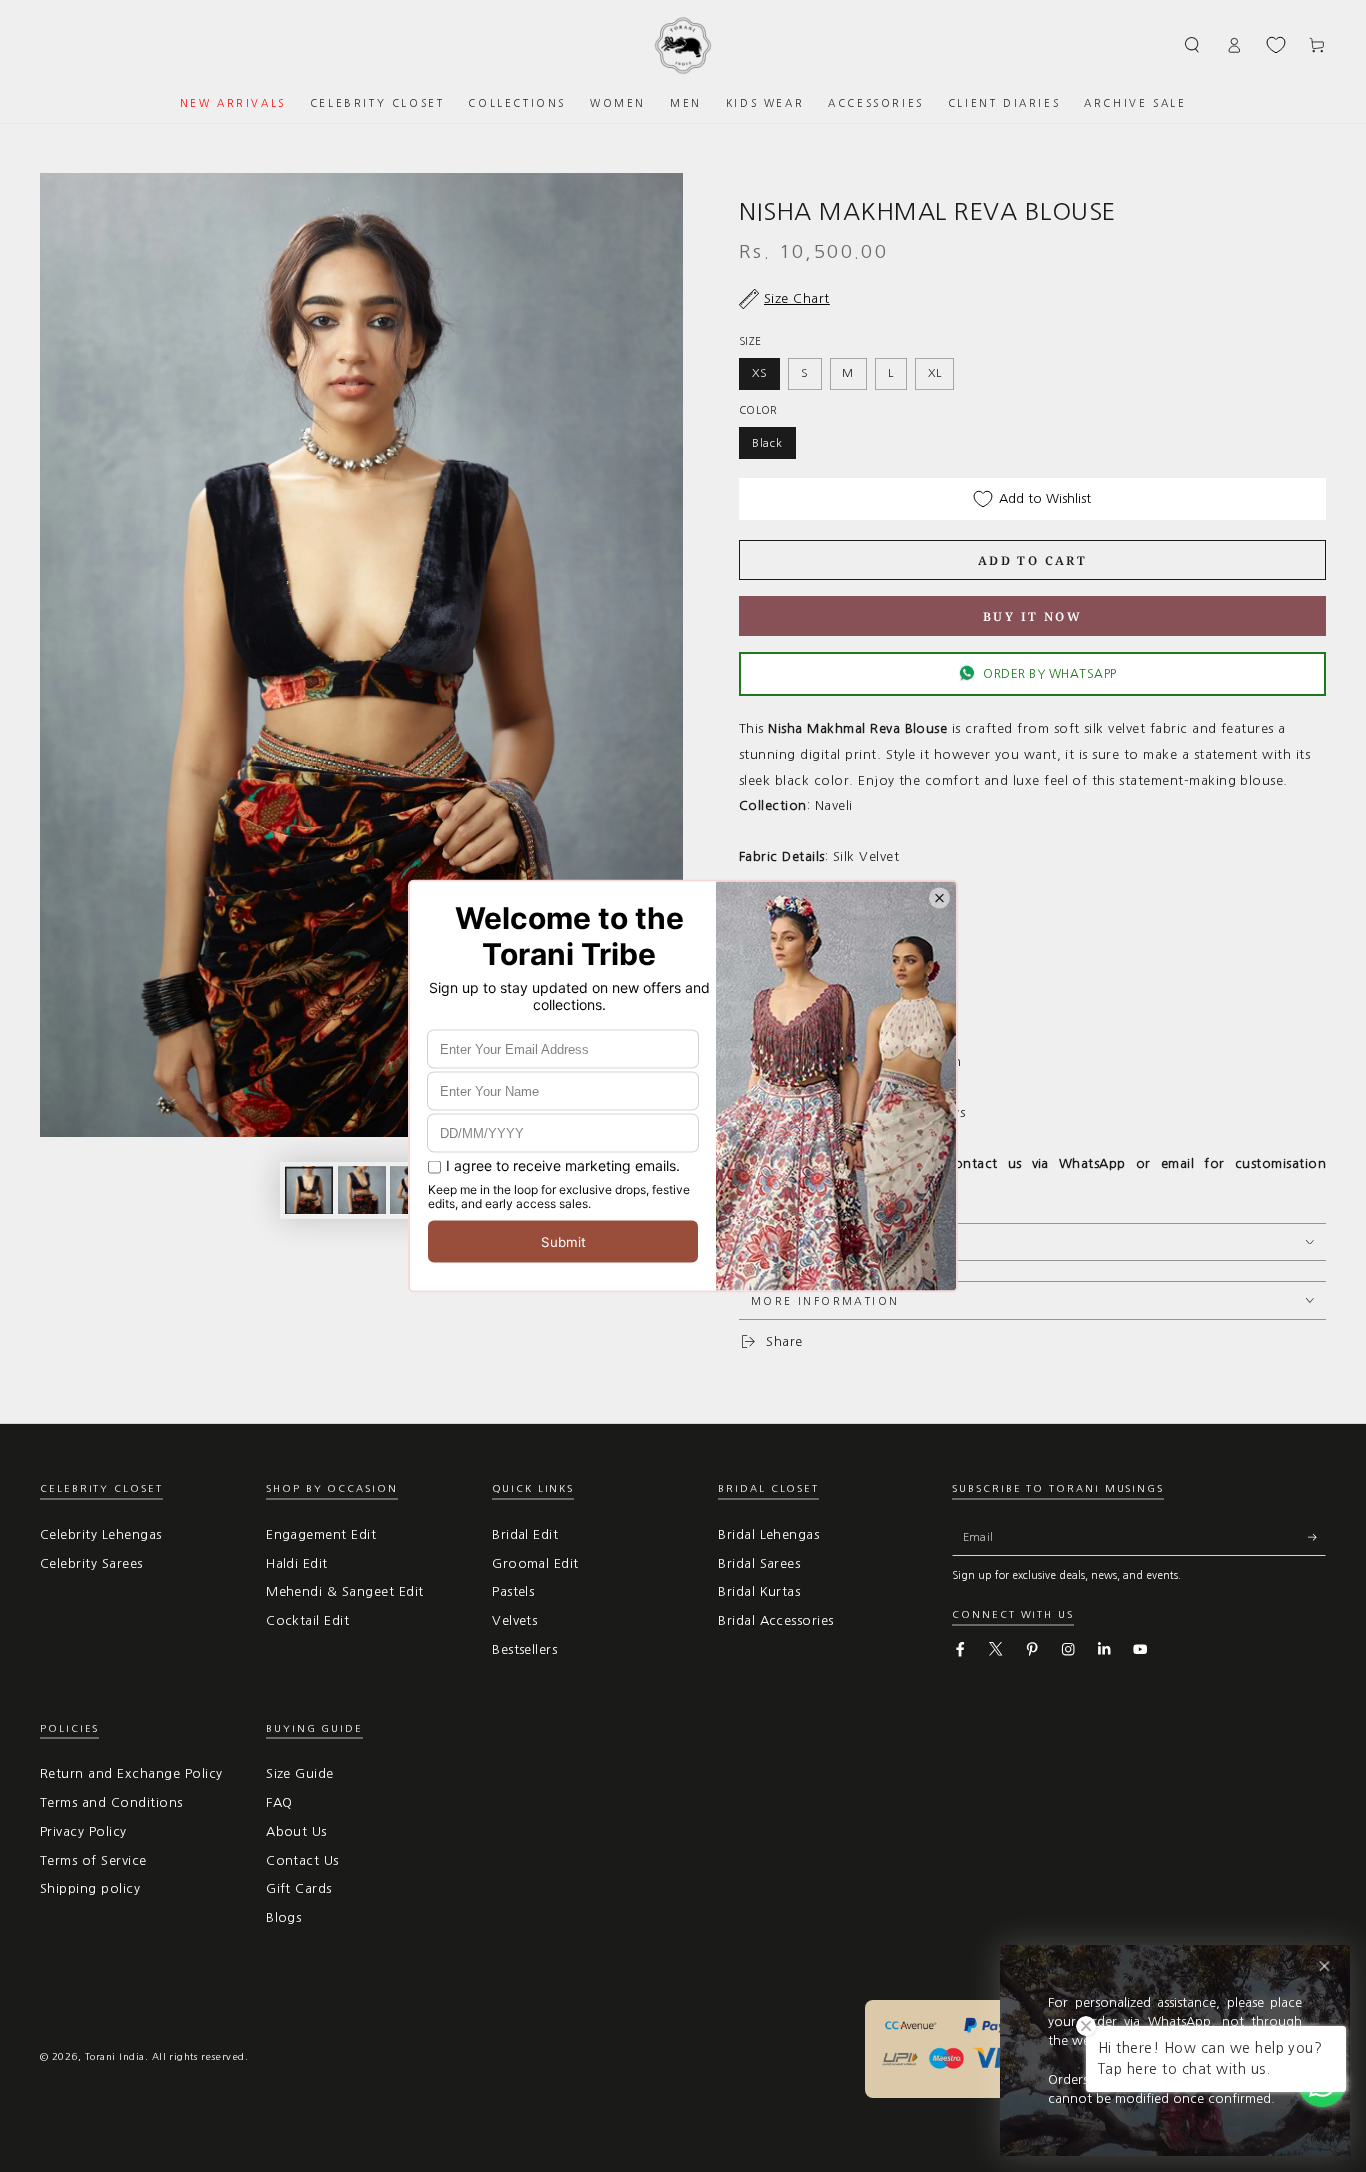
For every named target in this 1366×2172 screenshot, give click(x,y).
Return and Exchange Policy (131, 1773)
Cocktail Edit (307, 1620)
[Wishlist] (1276, 45)
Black (767, 443)
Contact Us (302, 1860)
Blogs (283, 1917)
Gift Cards (299, 1888)
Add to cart (1032, 560)
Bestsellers (524, 1649)
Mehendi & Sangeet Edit (345, 1591)
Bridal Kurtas (759, 1591)
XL (935, 373)
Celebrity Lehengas (101, 1534)
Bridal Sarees (759, 1563)
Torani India (115, 2056)
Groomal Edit (535, 1563)
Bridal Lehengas (768, 1534)
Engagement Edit (321, 1534)
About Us (296, 1831)
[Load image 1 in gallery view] (309, 1190)
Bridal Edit (525, 1534)
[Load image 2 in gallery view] (362, 1190)
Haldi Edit (297, 1563)
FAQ (279, 1802)
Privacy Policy (83, 1831)
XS (760, 373)
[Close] (1324, 1966)
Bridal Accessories (776, 1620)
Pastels (513, 1591)
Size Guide (300, 1773)
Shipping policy (90, 1888)
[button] (1193, 44)
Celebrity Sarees (91, 1563)
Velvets (514, 1620)
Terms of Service (93, 1860)
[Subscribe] (1317, 1537)
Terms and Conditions (111, 1802)
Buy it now (1032, 616)
